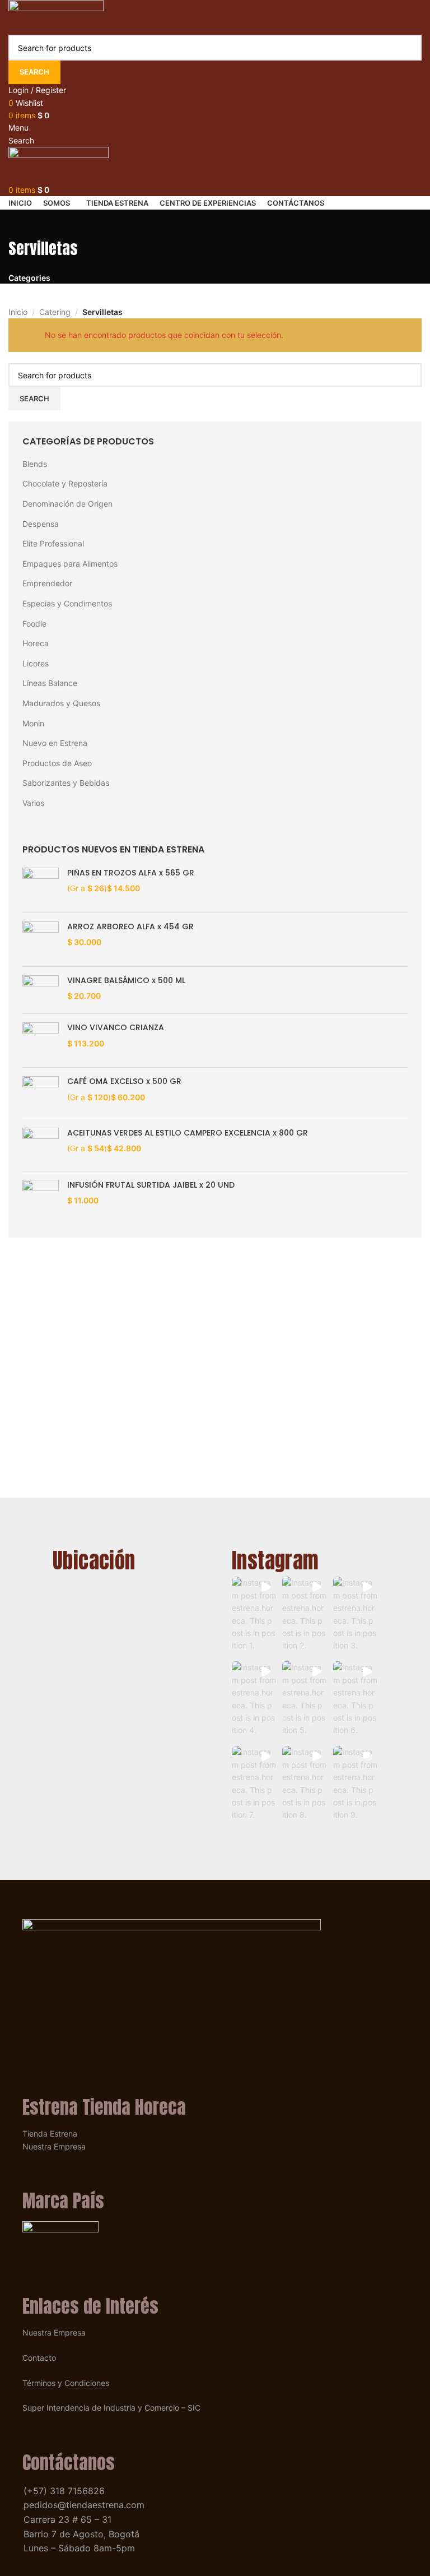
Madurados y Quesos (61, 703)
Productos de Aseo (57, 763)
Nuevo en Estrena (55, 743)
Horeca (36, 643)
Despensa (41, 524)
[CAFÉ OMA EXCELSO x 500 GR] (41, 1093)
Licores (36, 663)
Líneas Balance (50, 683)
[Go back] (22, 224)
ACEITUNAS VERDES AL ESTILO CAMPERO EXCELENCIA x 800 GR (188, 1133)
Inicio (18, 312)
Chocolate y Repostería (65, 483)
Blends (35, 464)
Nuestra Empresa (54, 2146)
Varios (33, 803)
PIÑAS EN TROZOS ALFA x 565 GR (131, 873)
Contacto (39, 2358)
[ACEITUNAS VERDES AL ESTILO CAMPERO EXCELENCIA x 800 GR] (41, 1145)
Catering (55, 312)
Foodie (34, 624)
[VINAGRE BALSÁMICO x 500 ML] (41, 990)
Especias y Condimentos (67, 603)
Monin (33, 723)
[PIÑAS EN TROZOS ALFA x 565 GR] (41, 886)
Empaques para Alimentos (70, 564)
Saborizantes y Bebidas (66, 783)
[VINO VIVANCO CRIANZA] (41, 1041)
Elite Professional (53, 543)
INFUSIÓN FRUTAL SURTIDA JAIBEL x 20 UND (151, 1185)
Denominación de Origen (67, 504)
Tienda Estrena (50, 2133)
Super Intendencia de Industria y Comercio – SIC (111, 2408)
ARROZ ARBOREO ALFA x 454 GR (130, 927)
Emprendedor (47, 583)
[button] (254, 1616)
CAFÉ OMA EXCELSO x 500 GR (124, 1081)
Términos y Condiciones (66, 2383)
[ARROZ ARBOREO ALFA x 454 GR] (41, 940)
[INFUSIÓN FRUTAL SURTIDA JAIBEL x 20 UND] (41, 1202)
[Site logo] (56, 17)
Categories (29, 278)
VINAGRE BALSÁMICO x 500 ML (126, 981)
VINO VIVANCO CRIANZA (116, 1028)
